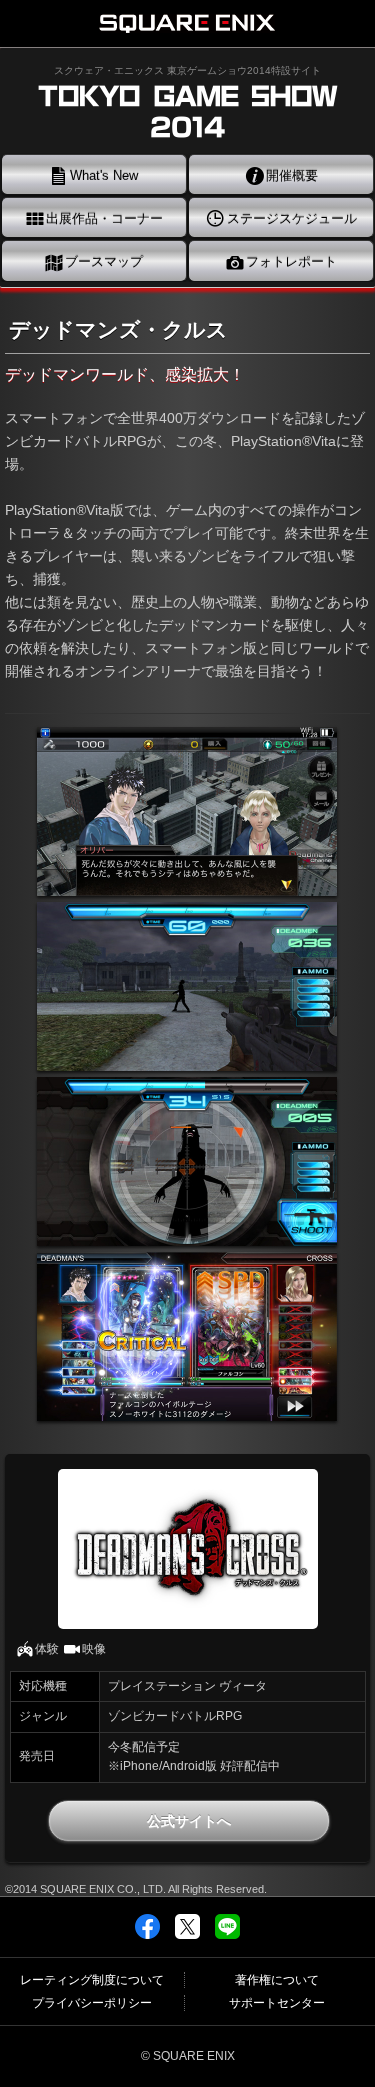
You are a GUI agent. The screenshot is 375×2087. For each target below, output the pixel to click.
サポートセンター (277, 2003)
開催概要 (290, 175)
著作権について (277, 1980)
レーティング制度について (92, 1980)
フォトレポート (289, 261)
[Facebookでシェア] (147, 1933)
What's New (102, 175)
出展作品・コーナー (102, 218)
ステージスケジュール (290, 218)
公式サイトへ (189, 1821)
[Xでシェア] (187, 1933)
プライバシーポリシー (92, 2003)
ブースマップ (102, 261)
